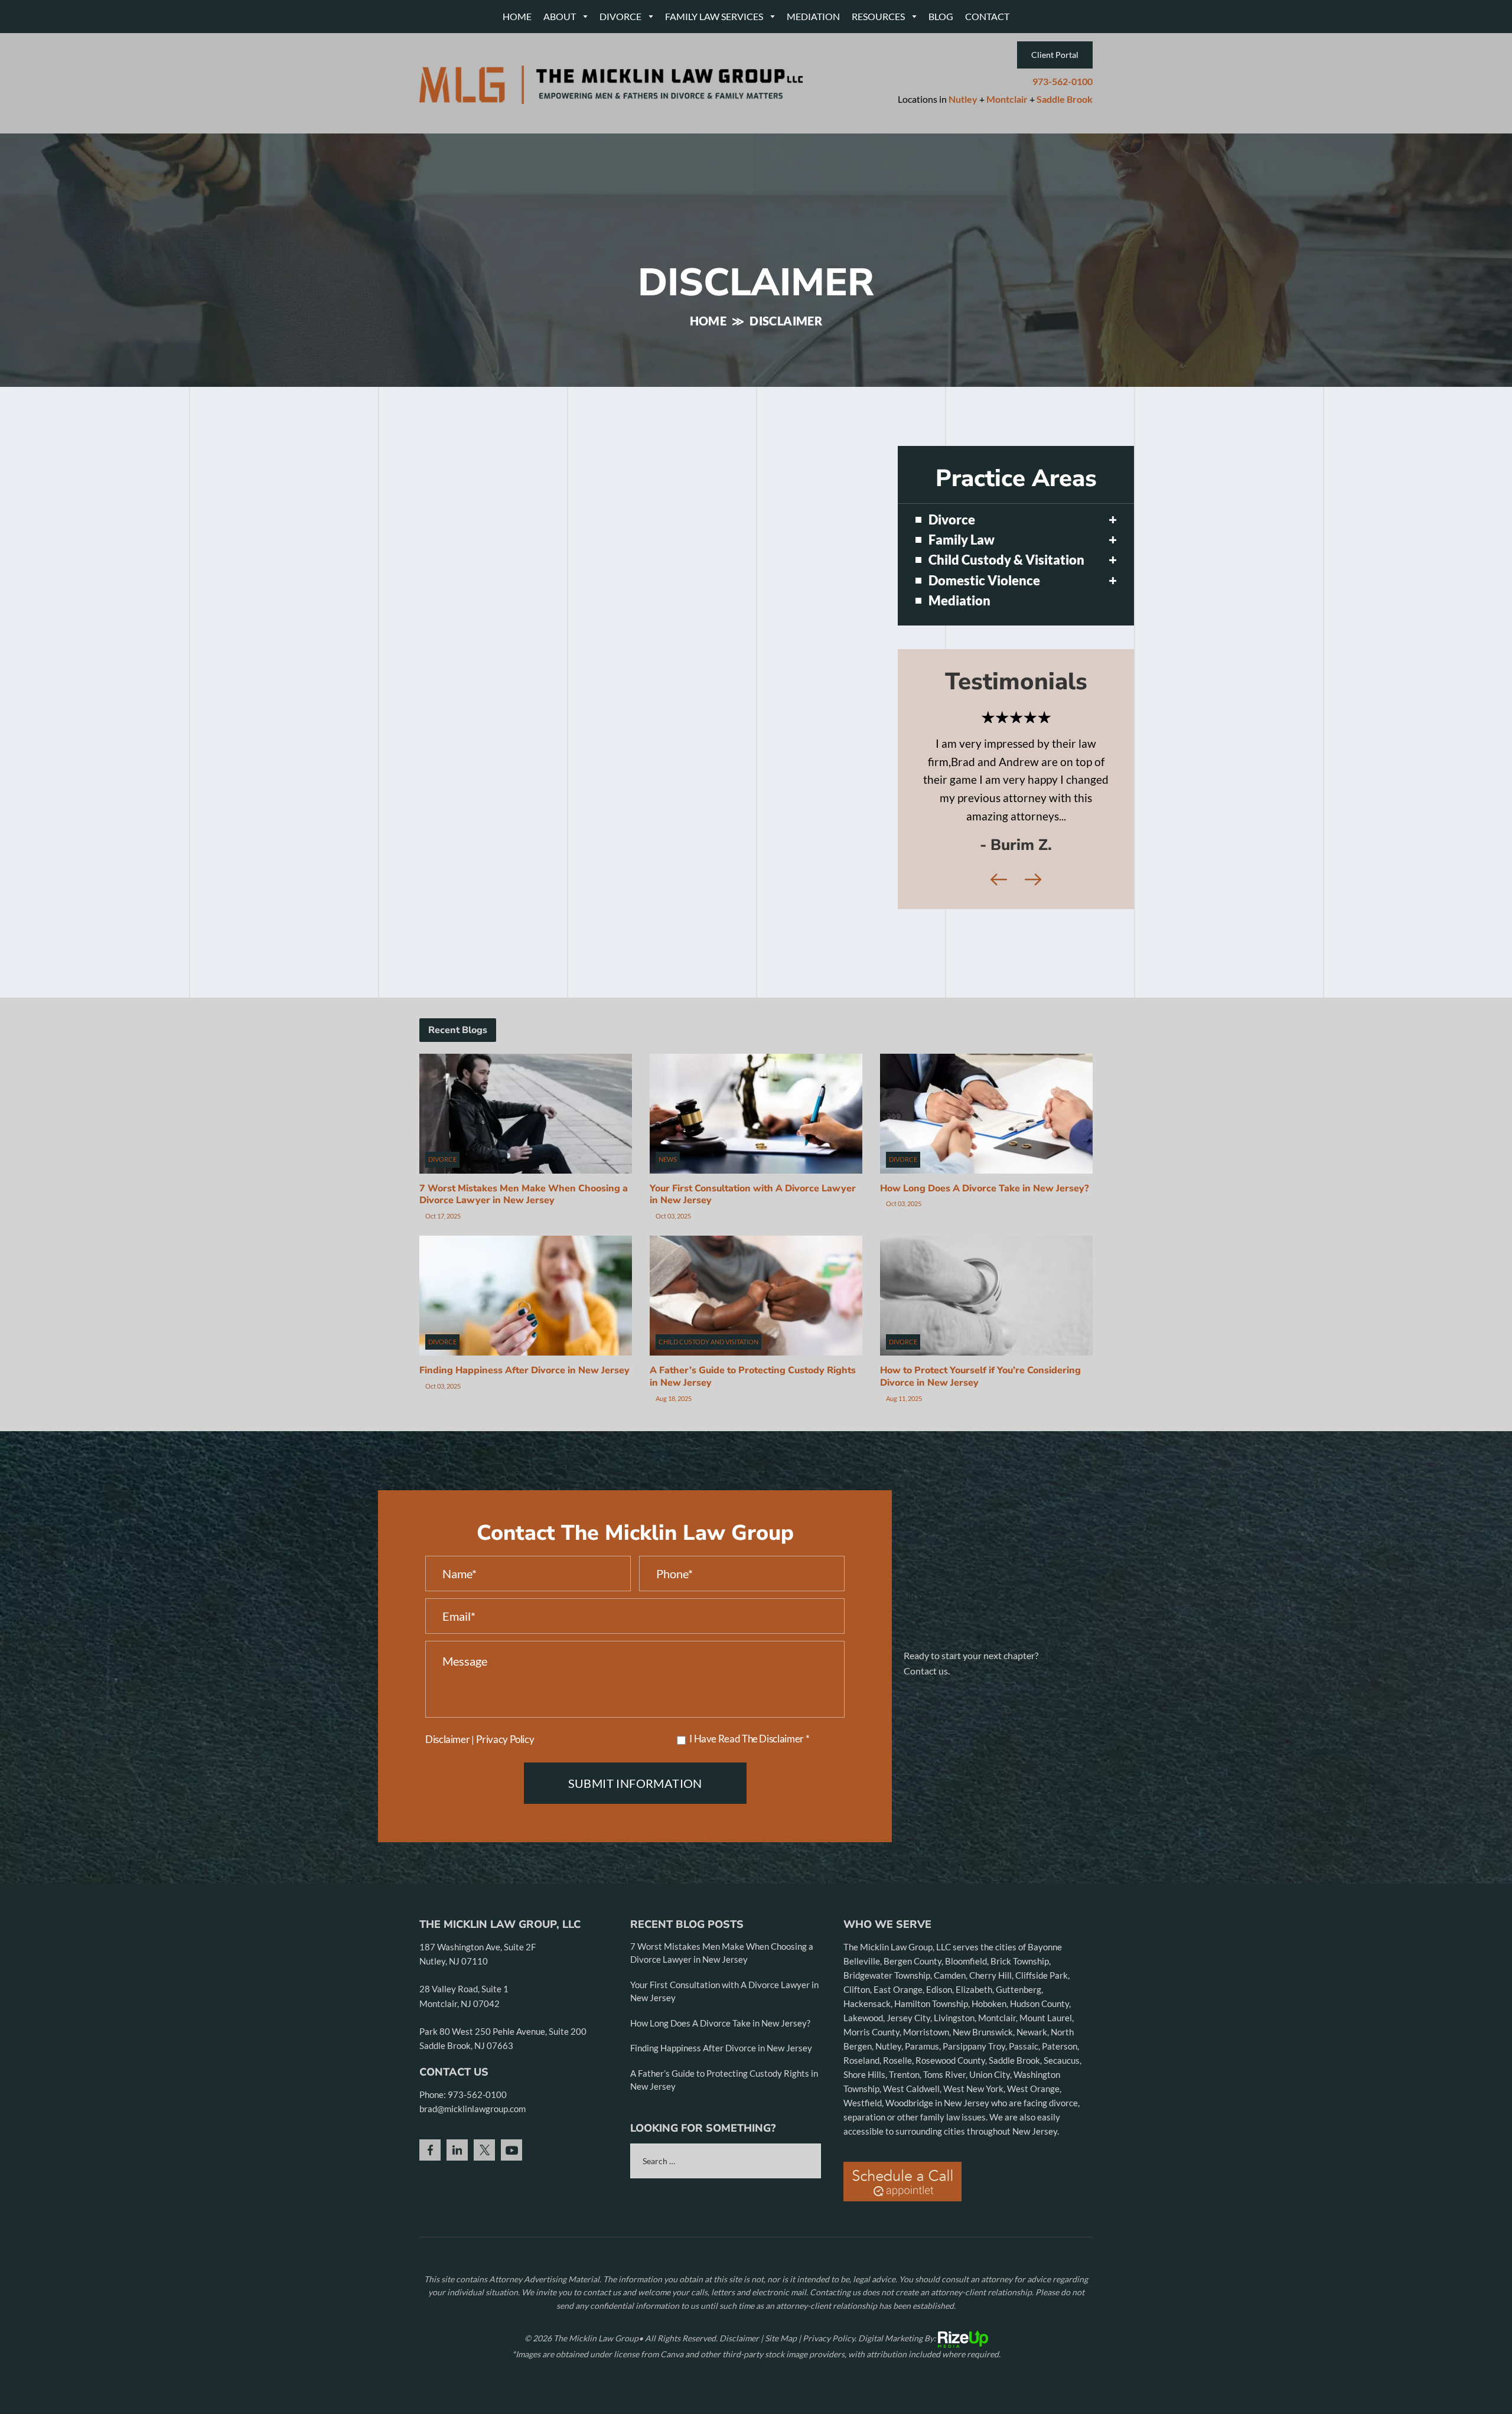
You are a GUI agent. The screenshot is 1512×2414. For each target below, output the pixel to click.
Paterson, (1060, 2118)
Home (517, 16)
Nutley (963, 99)
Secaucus (1062, 2132)
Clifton (857, 2061)
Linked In (457, 2222)
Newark (1032, 2104)
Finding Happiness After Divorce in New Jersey (524, 1442)
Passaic (1024, 2118)
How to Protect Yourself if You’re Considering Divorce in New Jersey (980, 1449)
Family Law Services (714, 16)
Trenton (904, 2146)
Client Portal (1055, 55)
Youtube (511, 2222)
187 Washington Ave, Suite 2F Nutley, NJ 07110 (478, 2026)
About (560, 16)
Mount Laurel (1046, 2090)
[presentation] (999, 952)
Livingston (954, 2090)
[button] (1113, 520)
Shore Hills (864, 2146)
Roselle (897, 2132)
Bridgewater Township (887, 2047)
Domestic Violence (984, 581)
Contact (987, 16)
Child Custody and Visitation (708, 1414)
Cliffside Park (1042, 2047)
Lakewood (863, 2090)
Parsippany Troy (974, 2118)
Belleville (862, 2033)
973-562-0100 (1063, 82)
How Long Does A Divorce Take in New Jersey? (984, 1260)
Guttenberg (1019, 2061)
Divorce (620, 16)
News (668, 1231)
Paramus (922, 2118)
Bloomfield (966, 2033)
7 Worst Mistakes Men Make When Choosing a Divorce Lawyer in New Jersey (524, 1267)
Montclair (1007, 99)
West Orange (1033, 2161)
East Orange (898, 2061)
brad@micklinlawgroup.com (472, 2181)
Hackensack (867, 2076)
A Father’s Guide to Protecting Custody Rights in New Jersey (753, 1449)
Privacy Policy (505, 1811)
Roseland (861, 2132)
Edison (939, 2061)
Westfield (863, 2175)
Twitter (484, 2222)
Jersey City (908, 2090)
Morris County (871, 2104)
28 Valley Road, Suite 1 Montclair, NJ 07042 (464, 2068)
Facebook (430, 2222)
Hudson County (1039, 2076)
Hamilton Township (931, 2076)
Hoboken (989, 2076)
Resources (878, 16)
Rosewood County (950, 2132)
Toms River (944, 2146)
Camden (950, 2047)
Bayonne (1045, 2019)
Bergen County (913, 2033)
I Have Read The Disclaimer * (749, 1811)
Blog (941, 16)
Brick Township (1020, 2033)
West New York (973, 2161)
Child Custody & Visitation (1006, 560)
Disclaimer (447, 1811)
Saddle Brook (1065, 99)
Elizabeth (974, 2061)
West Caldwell (911, 2161)
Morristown (926, 2104)
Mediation (813, 16)
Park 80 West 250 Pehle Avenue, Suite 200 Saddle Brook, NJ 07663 (503, 2110)
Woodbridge (910, 2175)
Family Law (962, 540)
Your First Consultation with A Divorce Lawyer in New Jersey (753, 1267)
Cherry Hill (990, 2047)
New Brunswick (983, 2104)
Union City (990, 2146)
